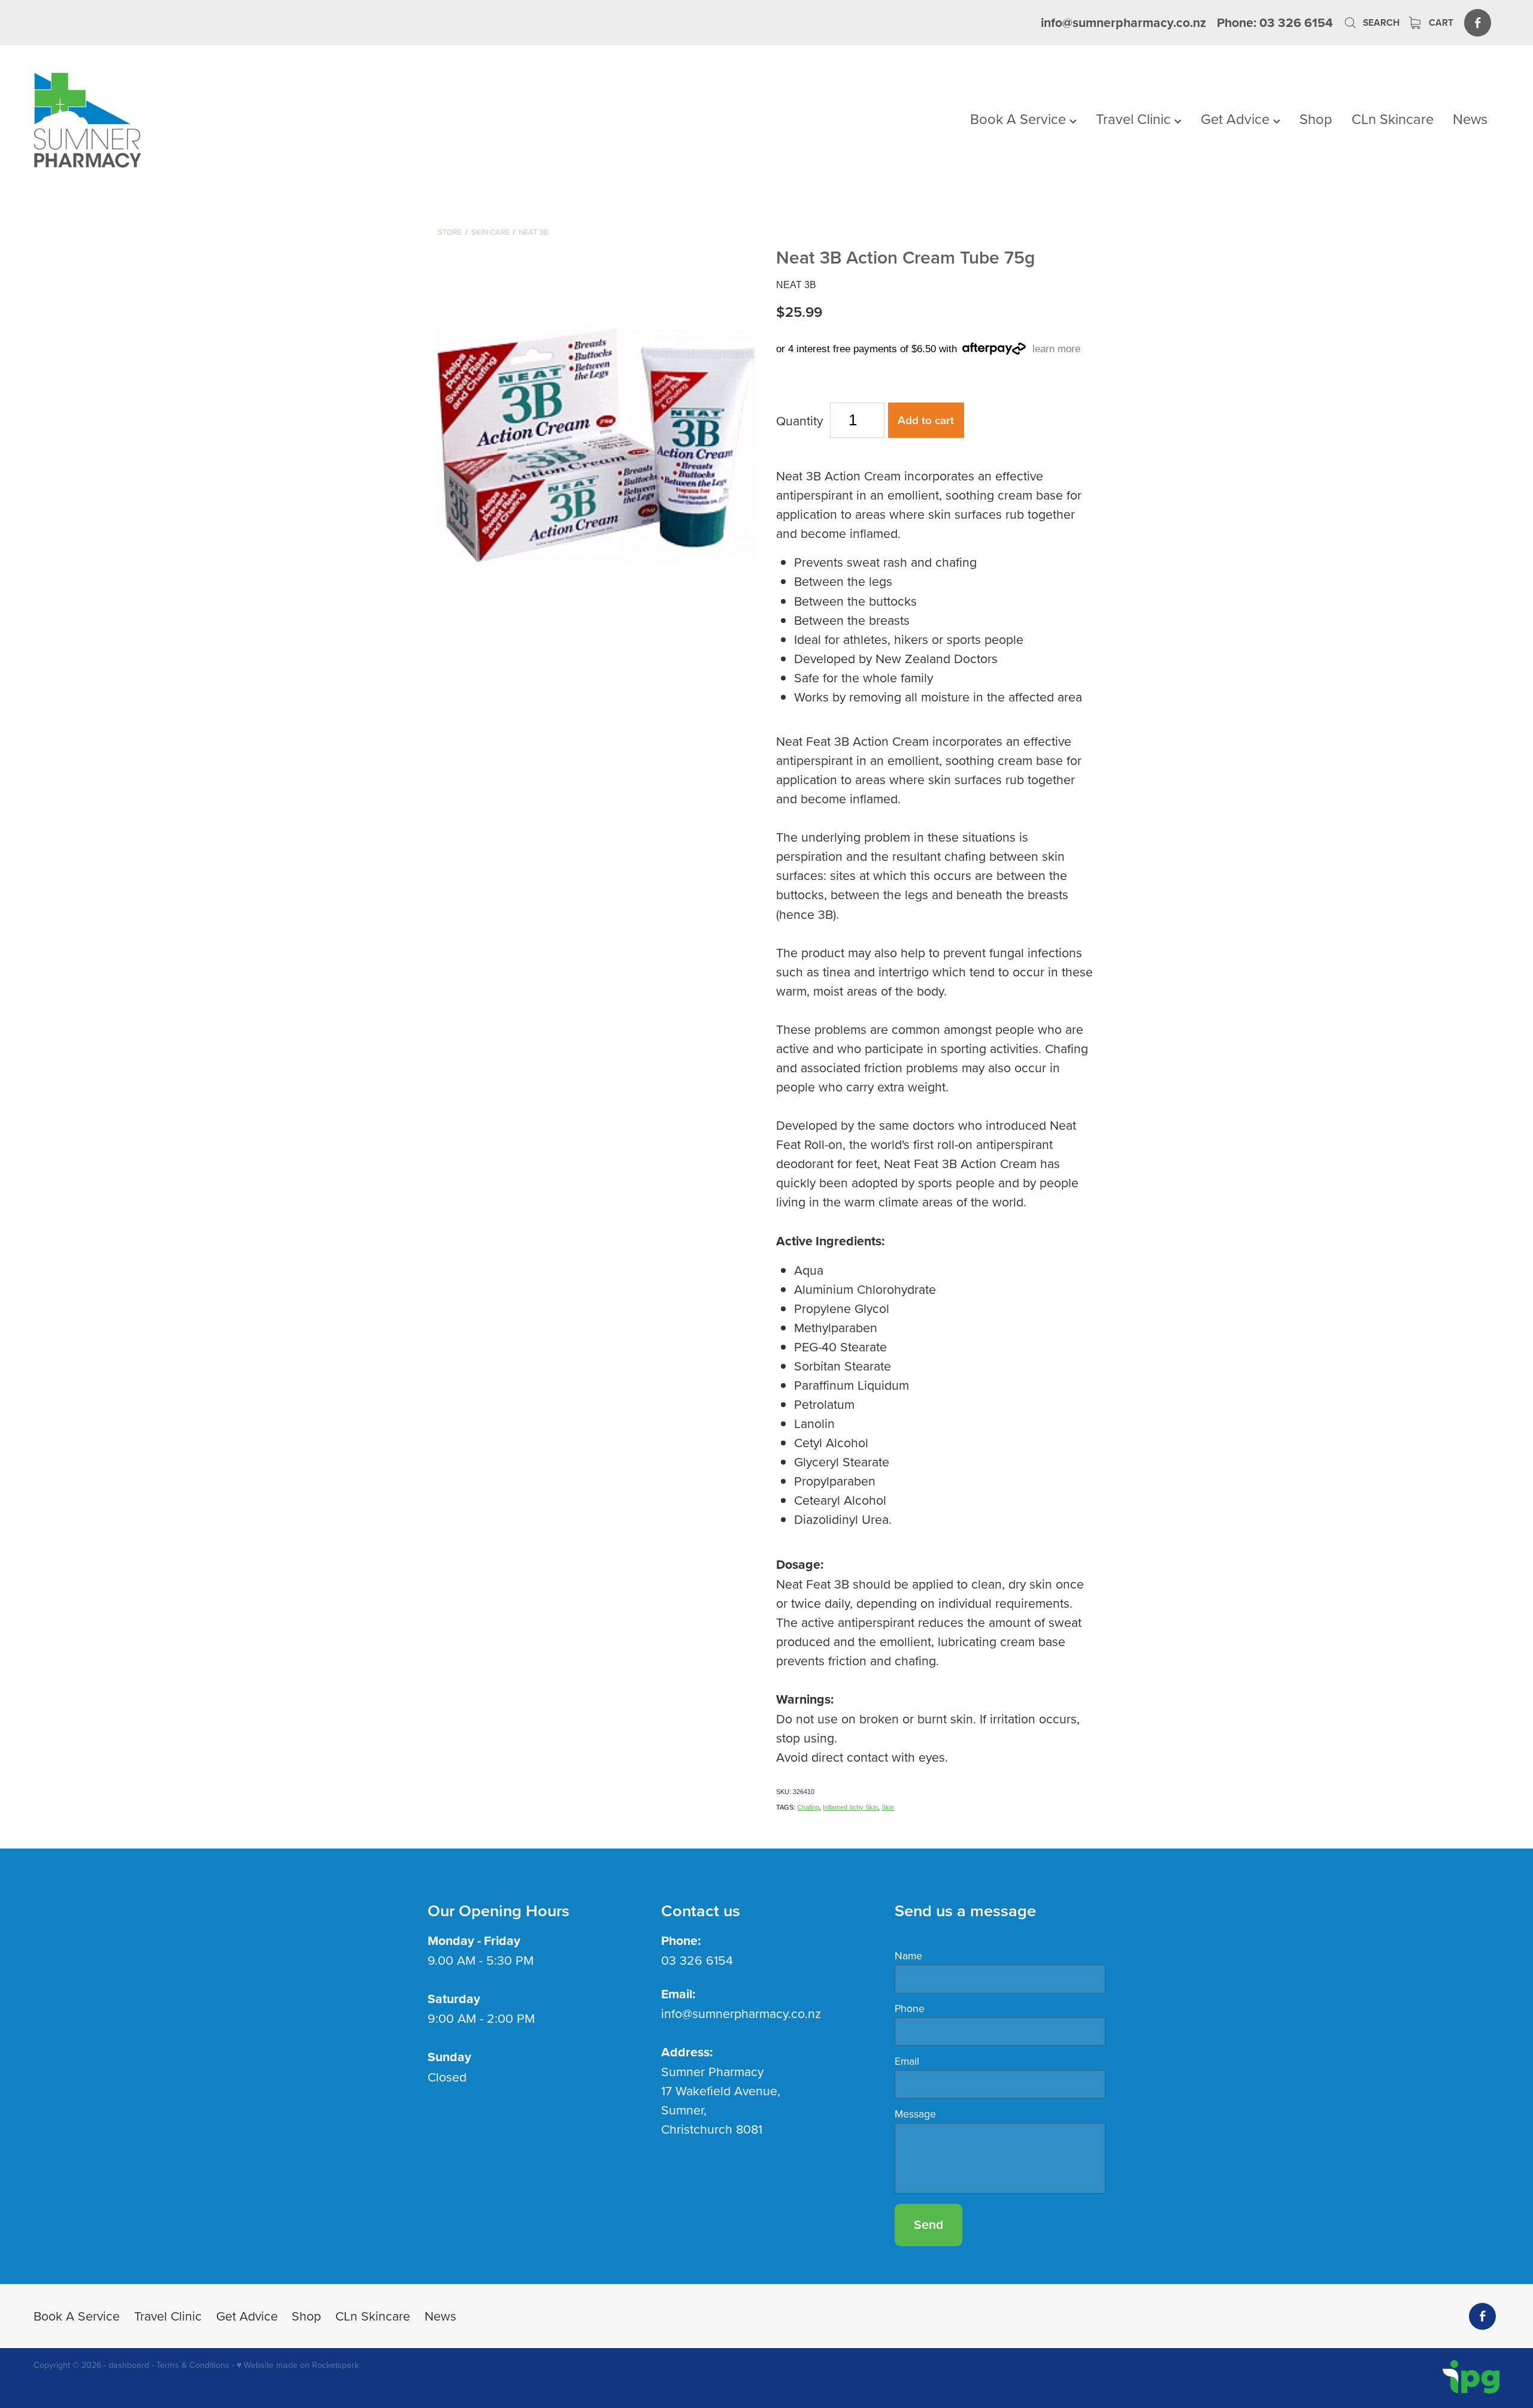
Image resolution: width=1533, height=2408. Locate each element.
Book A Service (1020, 119)
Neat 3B (533, 232)
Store (450, 232)
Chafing (808, 1807)
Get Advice (1237, 119)
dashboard (129, 2365)
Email (907, 2061)
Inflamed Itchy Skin (850, 1807)
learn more (1056, 349)
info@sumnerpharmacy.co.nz (1123, 22)
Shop (1316, 119)
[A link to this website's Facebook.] (1478, 22)
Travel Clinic (1135, 119)
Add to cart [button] (926, 420)
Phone (910, 2008)
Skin (888, 1807)
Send (928, 2224)
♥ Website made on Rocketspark (298, 2365)
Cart (1440, 22)
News (1470, 119)
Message (915, 2114)
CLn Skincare (1393, 119)
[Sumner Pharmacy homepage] (180, 120)
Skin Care (490, 232)
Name (908, 1956)
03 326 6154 (697, 1960)
